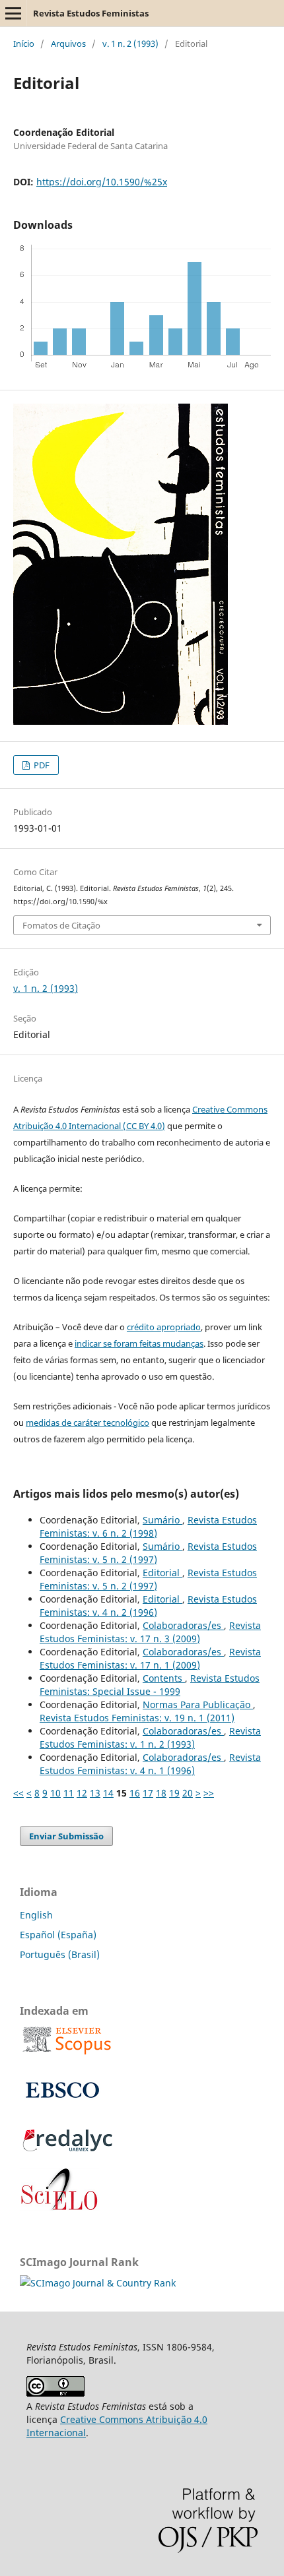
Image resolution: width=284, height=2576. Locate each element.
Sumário (162, 1520)
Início (24, 44)
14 (108, 1793)
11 (69, 1793)
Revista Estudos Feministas (91, 13)
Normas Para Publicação (198, 1704)
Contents (164, 1678)
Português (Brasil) (60, 1954)
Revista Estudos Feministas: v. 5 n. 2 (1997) (148, 1553)
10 (55, 1793)
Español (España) (58, 1935)
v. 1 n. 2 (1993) (130, 44)
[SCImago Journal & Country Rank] (98, 2283)
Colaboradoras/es (183, 1625)
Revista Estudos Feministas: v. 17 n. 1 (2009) (150, 1658)
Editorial (162, 1573)
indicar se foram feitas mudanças (139, 1343)
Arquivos (68, 44)
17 (148, 1793)
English (36, 1915)
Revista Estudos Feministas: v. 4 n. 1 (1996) (150, 1764)
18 (161, 1793)
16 (135, 1793)
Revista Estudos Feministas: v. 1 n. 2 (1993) (150, 1737)
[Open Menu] (13, 13)
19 (174, 1793)
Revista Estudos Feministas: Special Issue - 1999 (150, 1685)
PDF (41, 765)
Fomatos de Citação (61, 925)
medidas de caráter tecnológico (88, 1423)
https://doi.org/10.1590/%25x (102, 182)
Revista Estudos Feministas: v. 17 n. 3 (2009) (150, 1632)
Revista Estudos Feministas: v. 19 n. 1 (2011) (137, 1718)
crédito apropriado (164, 1327)
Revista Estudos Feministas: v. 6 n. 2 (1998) (148, 1526)
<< (18, 1793)
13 (95, 1793)
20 (188, 1793)
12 (82, 1793)
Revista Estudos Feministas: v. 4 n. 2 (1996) (148, 1606)
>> (209, 1793)
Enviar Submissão (66, 1836)
